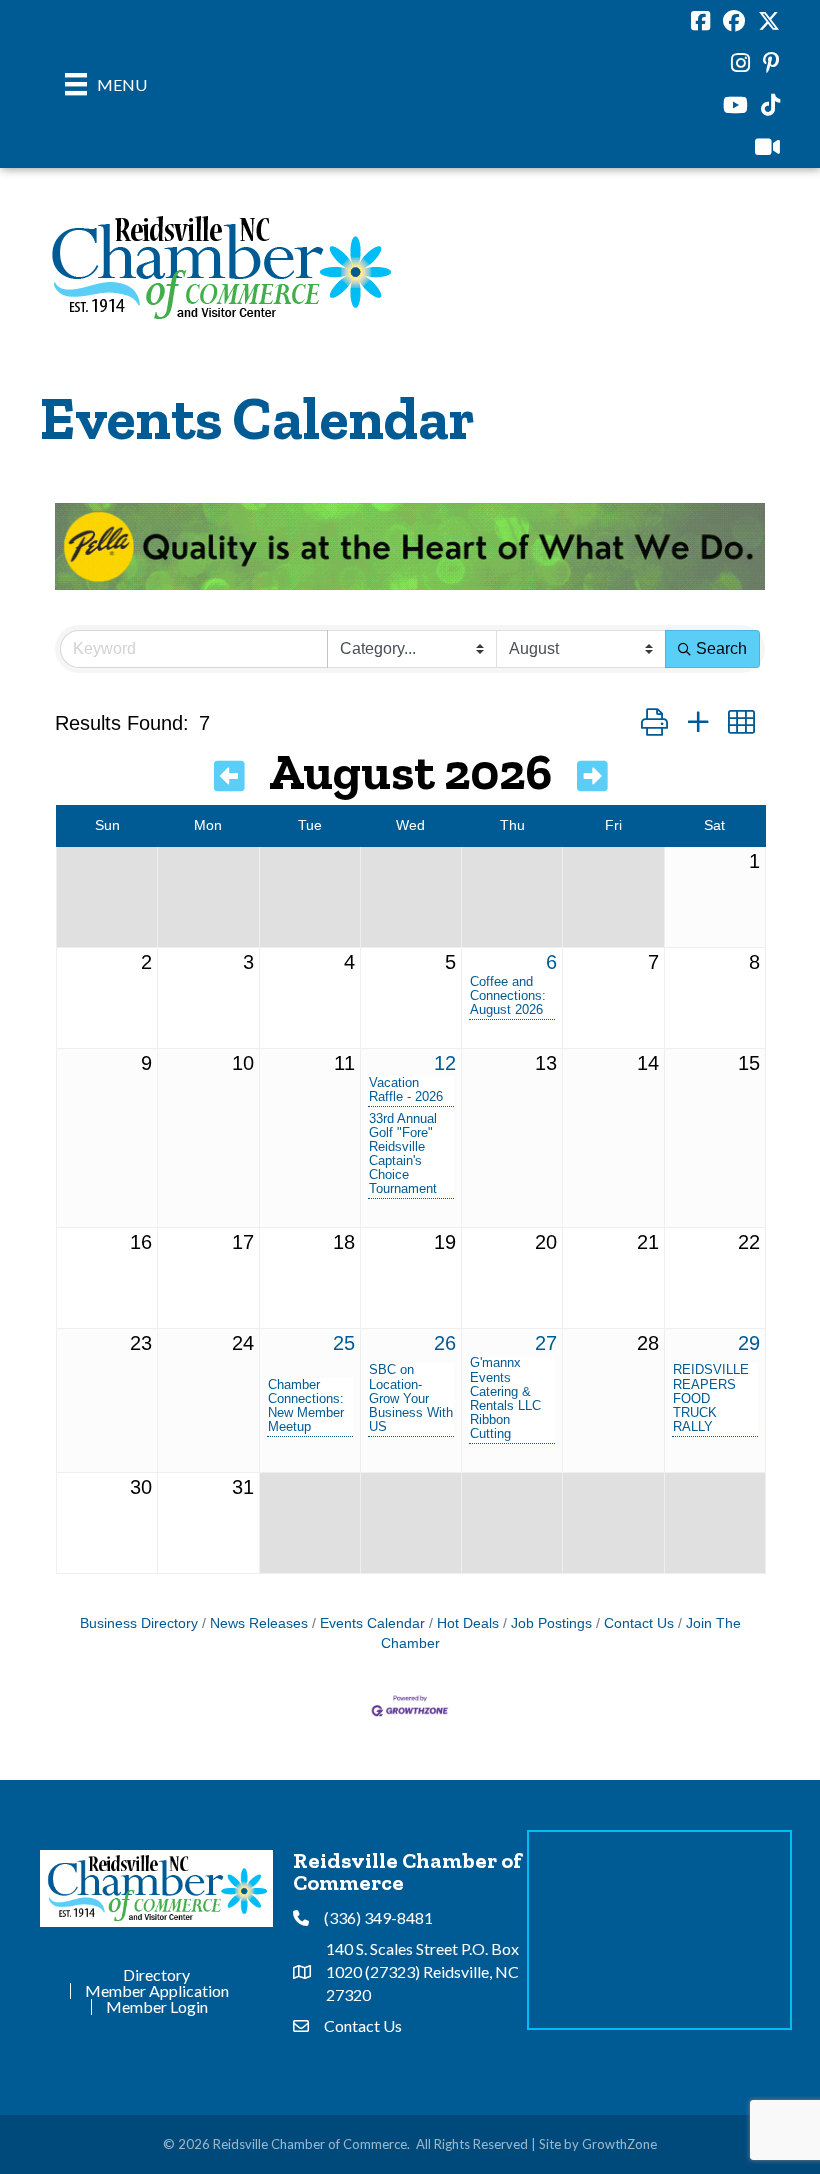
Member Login (157, 2007)
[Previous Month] (229, 777)
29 (749, 1343)
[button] (654, 722)
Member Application (157, 1991)
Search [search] (721, 648)
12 (445, 1063)
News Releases (259, 1623)
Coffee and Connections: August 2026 (508, 996)
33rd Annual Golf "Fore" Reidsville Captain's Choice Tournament (403, 1154)
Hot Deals (468, 1623)
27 (546, 1343)
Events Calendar (372, 1623)
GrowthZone (619, 2144)
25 (344, 1343)
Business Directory (139, 1623)
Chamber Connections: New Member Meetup (306, 1406)
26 (445, 1343)
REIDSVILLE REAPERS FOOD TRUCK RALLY (711, 1398)
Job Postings (551, 1623)
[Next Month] (592, 777)
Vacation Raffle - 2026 (406, 1090)
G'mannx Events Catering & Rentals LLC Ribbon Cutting (505, 1398)
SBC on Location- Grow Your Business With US (411, 1398)
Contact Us (639, 1623)
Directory (156, 1975)
